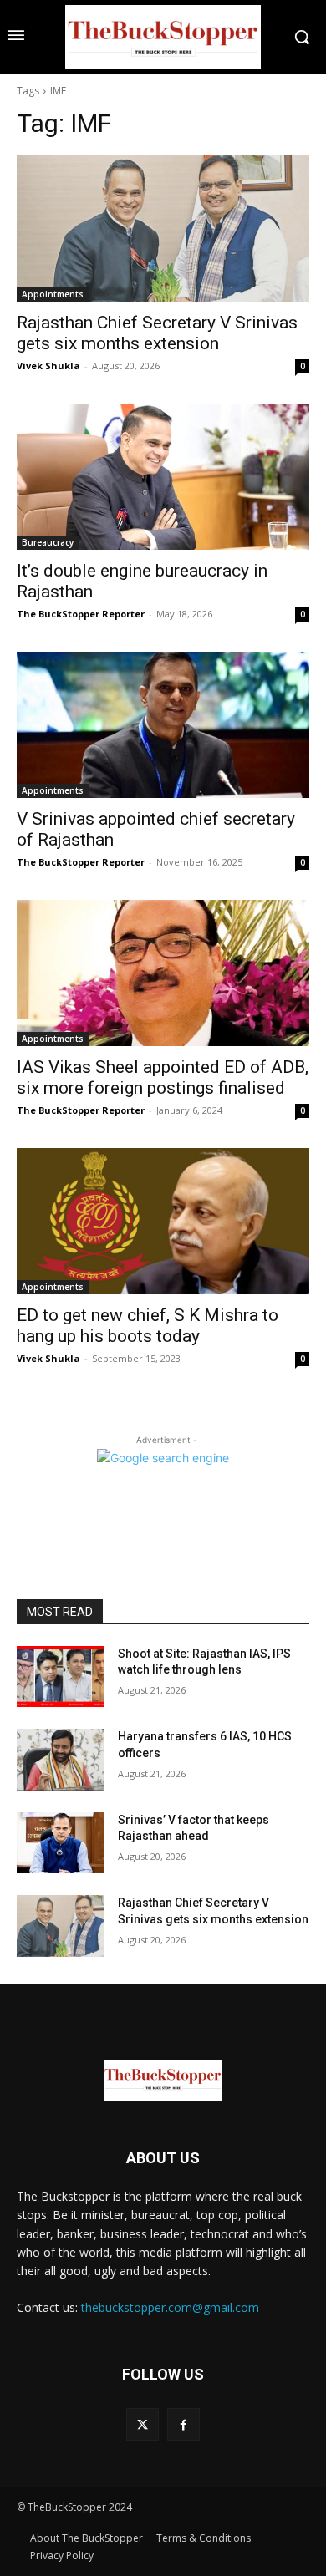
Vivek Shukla (48, 366)
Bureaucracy (48, 542)
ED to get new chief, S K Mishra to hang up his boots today (148, 1326)
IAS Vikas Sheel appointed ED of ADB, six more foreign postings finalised (163, 1077)
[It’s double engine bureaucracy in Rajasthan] (163, 477)
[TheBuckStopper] (163, 37)
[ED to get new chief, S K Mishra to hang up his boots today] (163, 1221)
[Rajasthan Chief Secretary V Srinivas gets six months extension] (163, 229)
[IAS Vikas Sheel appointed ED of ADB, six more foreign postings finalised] (163, 973)
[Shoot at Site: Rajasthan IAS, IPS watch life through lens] (61, 1677)
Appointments (53, 294)
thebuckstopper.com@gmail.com (170, 2307)
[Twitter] (143, 2424)
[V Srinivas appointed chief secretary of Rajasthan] (163, 725)
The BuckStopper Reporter (81, 614)
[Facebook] (183, 2424)
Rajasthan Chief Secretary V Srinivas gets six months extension (157, 333)
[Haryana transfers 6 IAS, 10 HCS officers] (61, 1760)
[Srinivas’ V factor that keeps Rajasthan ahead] (61, 1843)
